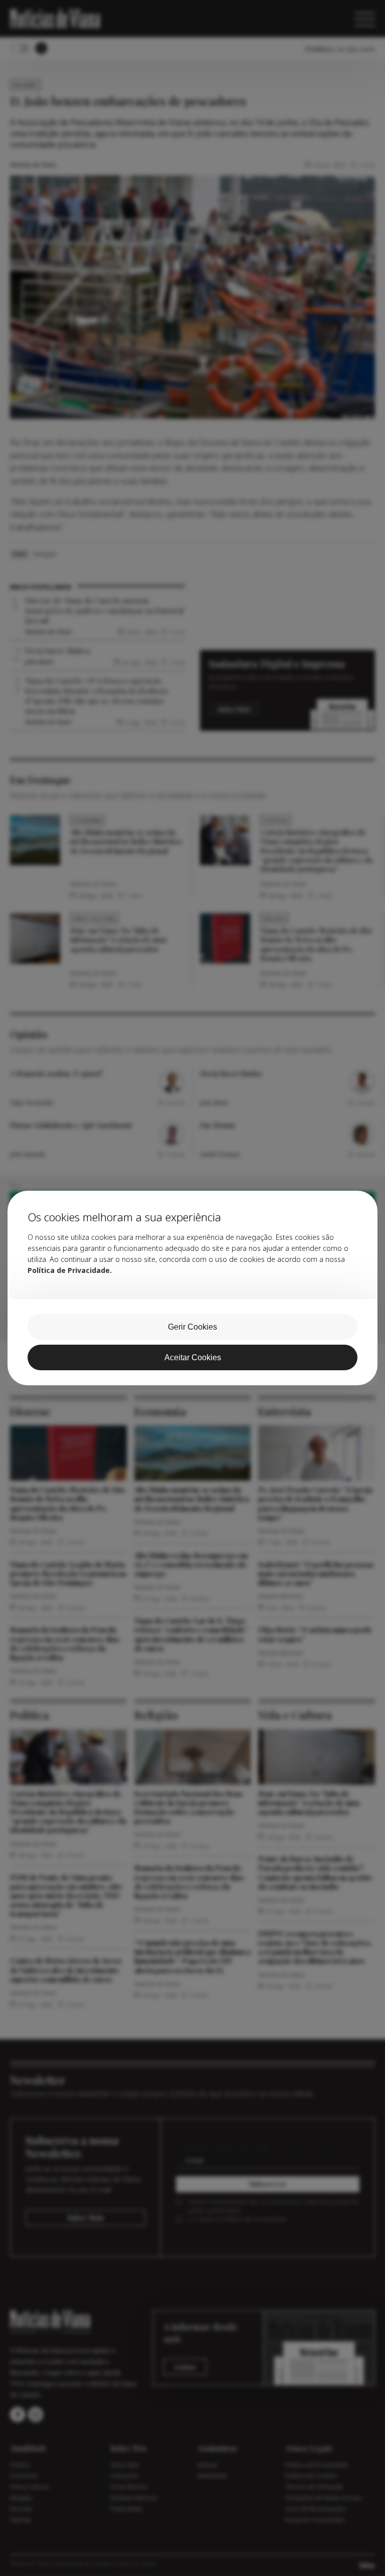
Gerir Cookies (192, 1327)
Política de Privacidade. (70, 1270)
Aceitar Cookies (193, 1357)
